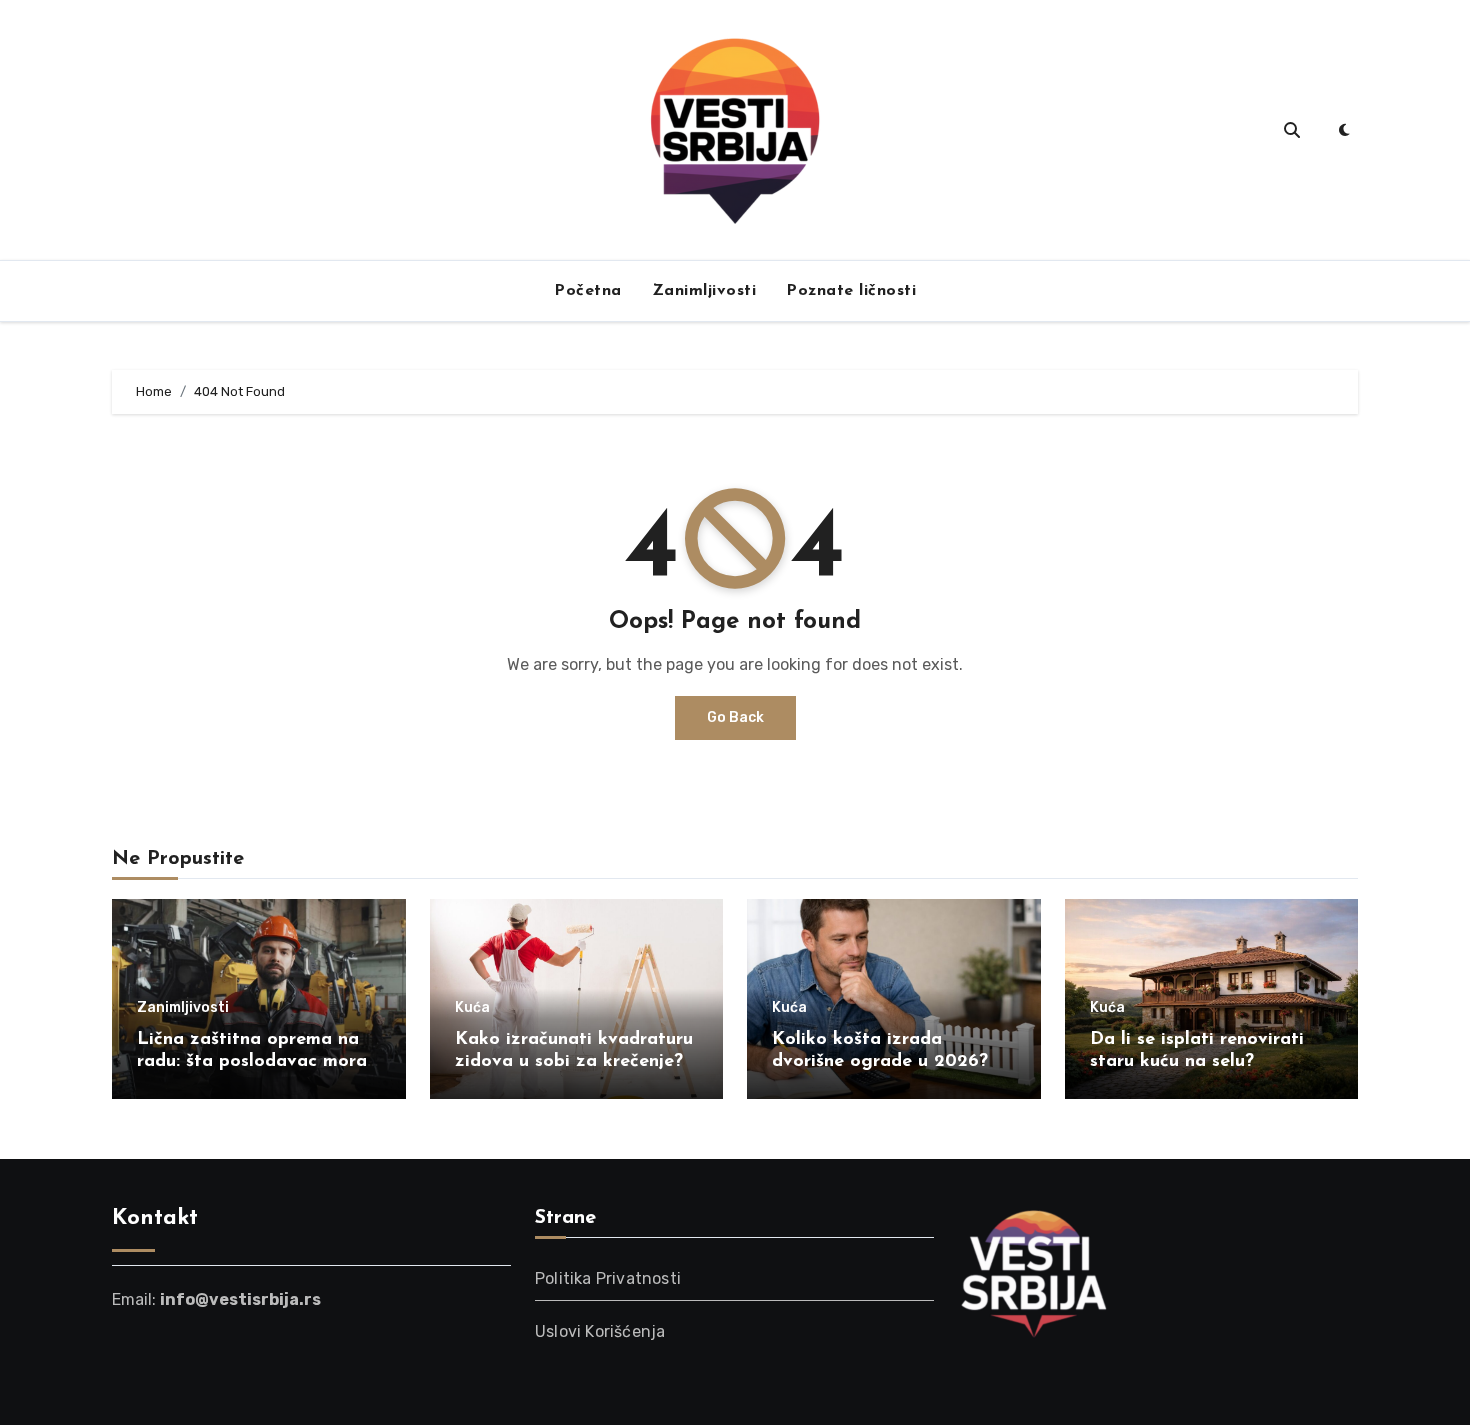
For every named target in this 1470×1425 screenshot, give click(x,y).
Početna (588, 291)
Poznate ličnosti (851, 291)
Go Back (735, 717)
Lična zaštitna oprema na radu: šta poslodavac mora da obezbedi (252, 1061)
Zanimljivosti (704, 291)
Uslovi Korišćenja (600, 1331)
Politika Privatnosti (608, 1278)
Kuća (472, 1008)
